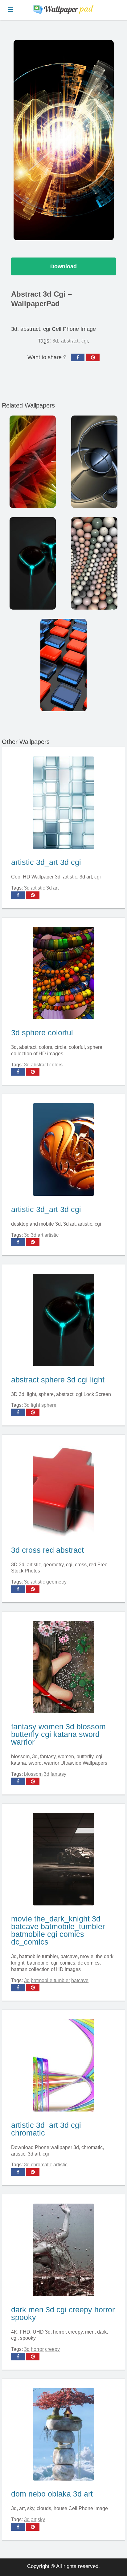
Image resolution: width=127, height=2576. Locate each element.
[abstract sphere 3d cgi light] (63, 1318)
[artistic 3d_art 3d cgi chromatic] (63, 2064)
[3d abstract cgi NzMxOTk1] (94, 462)
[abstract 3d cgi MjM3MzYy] (33, 462)
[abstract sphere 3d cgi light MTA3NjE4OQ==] (33, 563)
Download (63, 266)
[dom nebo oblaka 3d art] (63, 2433)
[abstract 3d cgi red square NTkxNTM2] (63, 665)
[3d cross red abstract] (63, 1489)
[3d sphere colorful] (63, 972)
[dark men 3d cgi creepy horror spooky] (63, 2248)
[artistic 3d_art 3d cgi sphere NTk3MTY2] (94, 563)
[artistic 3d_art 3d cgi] (63, 801)
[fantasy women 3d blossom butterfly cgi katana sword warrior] (63, 1666)
